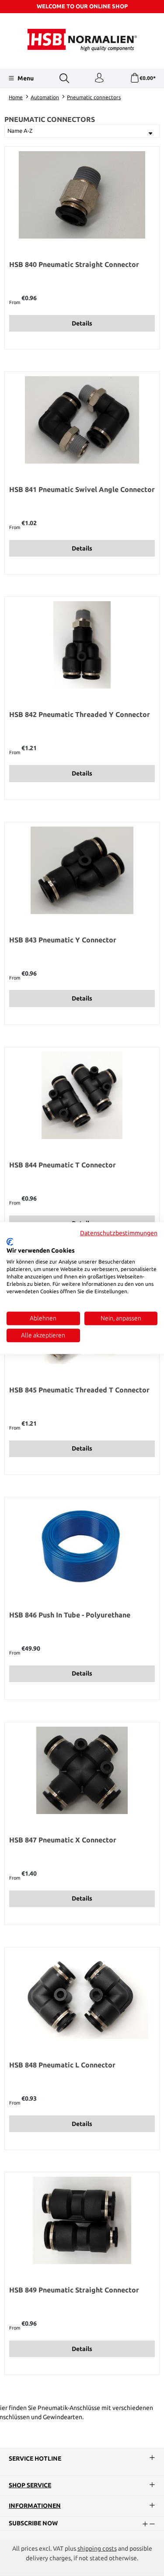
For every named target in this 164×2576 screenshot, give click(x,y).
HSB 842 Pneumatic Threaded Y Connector (80, 714)
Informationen (35, 2506)
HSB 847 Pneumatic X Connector (63, 1840)
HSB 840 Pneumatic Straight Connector (74, 264)
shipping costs (97, 2548)
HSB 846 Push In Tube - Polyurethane (70, 1615)
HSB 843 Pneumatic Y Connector (63, 940)
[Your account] (99, 78)
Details (82, 323)
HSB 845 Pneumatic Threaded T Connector (79, 1390)
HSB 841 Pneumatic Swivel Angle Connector (82, 489)
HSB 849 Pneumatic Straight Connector (74, 2290)
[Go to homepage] (82, 40)
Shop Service (30, 2486)
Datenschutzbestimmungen (119, 1233)
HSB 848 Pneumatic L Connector (62, 2065)
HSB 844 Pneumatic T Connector (63, 1165)
